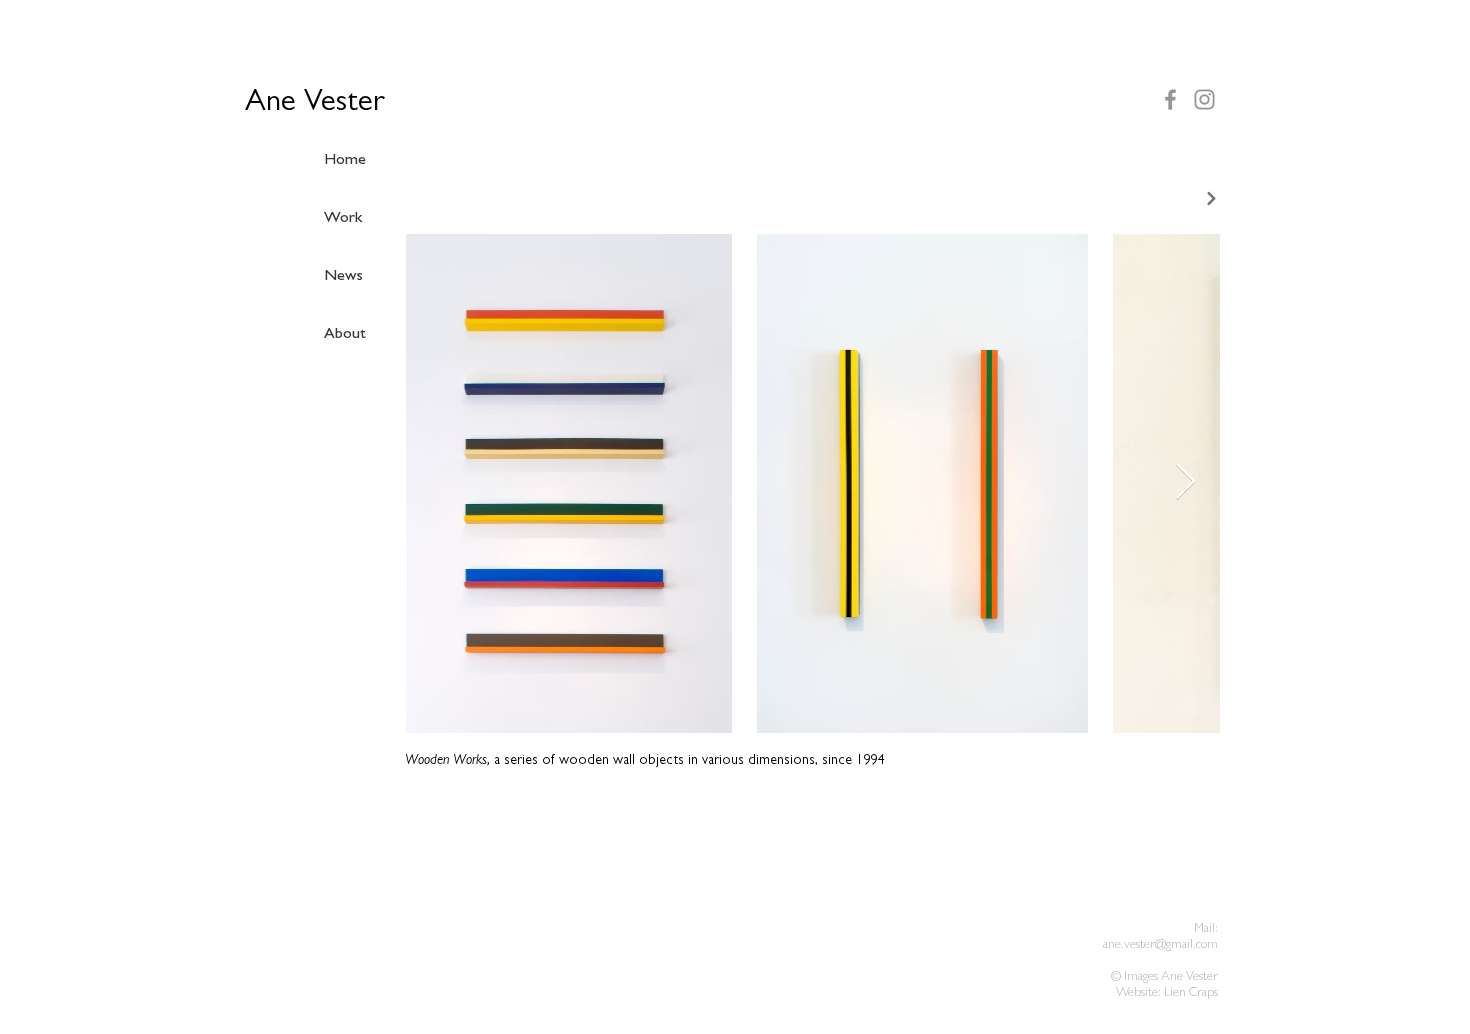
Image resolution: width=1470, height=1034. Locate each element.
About (345, 335)
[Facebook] (1170, 99)
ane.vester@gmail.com (1160, 945)
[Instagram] (1204, 99)
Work (343, 219)
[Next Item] (1185, 482)
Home (345, 161)
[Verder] (1199, 198)
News (343, 277)
